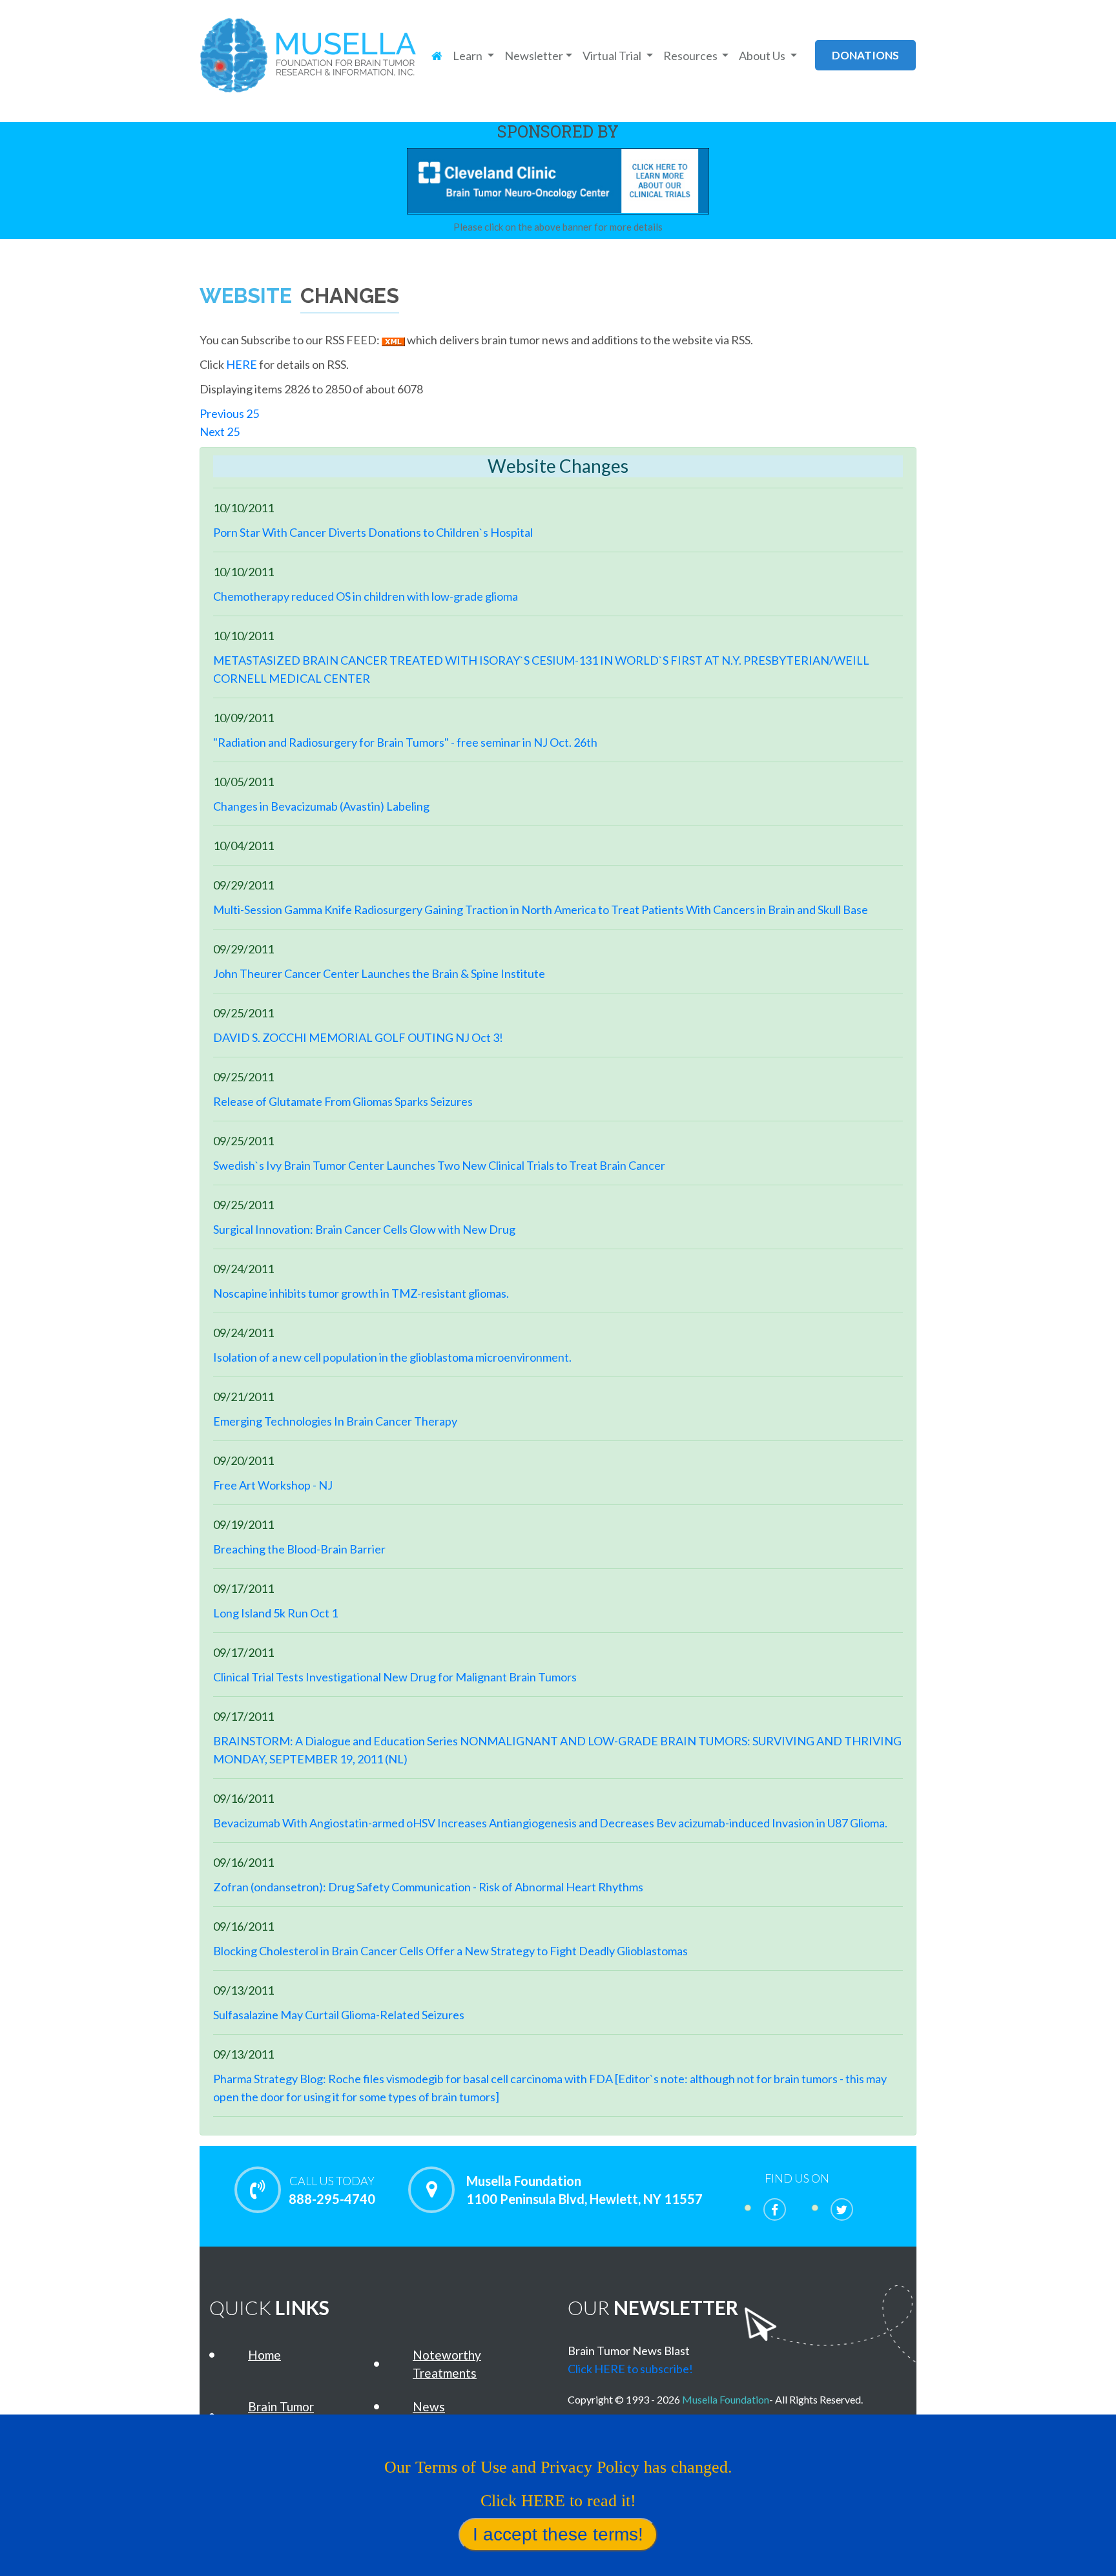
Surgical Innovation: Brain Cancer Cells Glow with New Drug (364, 1229)
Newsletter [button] (534, 56)
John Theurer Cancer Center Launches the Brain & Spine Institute (379, 973)
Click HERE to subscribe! (630, 2369)
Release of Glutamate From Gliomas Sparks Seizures (343, 1101)
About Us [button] (763, 56)
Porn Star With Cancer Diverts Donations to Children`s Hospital (373, 532)
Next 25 (220, 431)
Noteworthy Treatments (447, 2364)
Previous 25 (230, 413)
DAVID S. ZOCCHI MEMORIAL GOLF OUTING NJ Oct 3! (358, 1037)
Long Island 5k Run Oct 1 (275, 1613)
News (429, 2406)
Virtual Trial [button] (613, 56)
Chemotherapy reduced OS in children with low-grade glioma (366, 596)
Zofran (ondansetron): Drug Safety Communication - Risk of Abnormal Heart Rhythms (428, 1887)
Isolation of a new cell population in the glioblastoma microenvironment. (392, 1357)
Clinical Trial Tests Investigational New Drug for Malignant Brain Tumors (395, 1677)
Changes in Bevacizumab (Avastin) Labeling (321, 806)
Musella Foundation (726, 2399)
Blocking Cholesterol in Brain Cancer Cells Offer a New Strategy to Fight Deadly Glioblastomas (450, 1951)
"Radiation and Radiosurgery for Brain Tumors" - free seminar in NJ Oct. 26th (405, 742)
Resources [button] (691, 56)
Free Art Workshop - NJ (273, 1485)
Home (264, 2355)
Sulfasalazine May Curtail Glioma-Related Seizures (339, 2015)
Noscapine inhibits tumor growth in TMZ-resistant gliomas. (361, 1293)
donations (865, 55)
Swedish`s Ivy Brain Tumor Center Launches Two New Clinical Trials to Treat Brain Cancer (439, 1165)
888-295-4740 (332, 2190)
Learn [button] (469, 56)
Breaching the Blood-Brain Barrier (299, 1549)
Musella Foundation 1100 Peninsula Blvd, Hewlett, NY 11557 (584, 2190)
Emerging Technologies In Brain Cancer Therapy (335, 1421)
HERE (242, 364)
